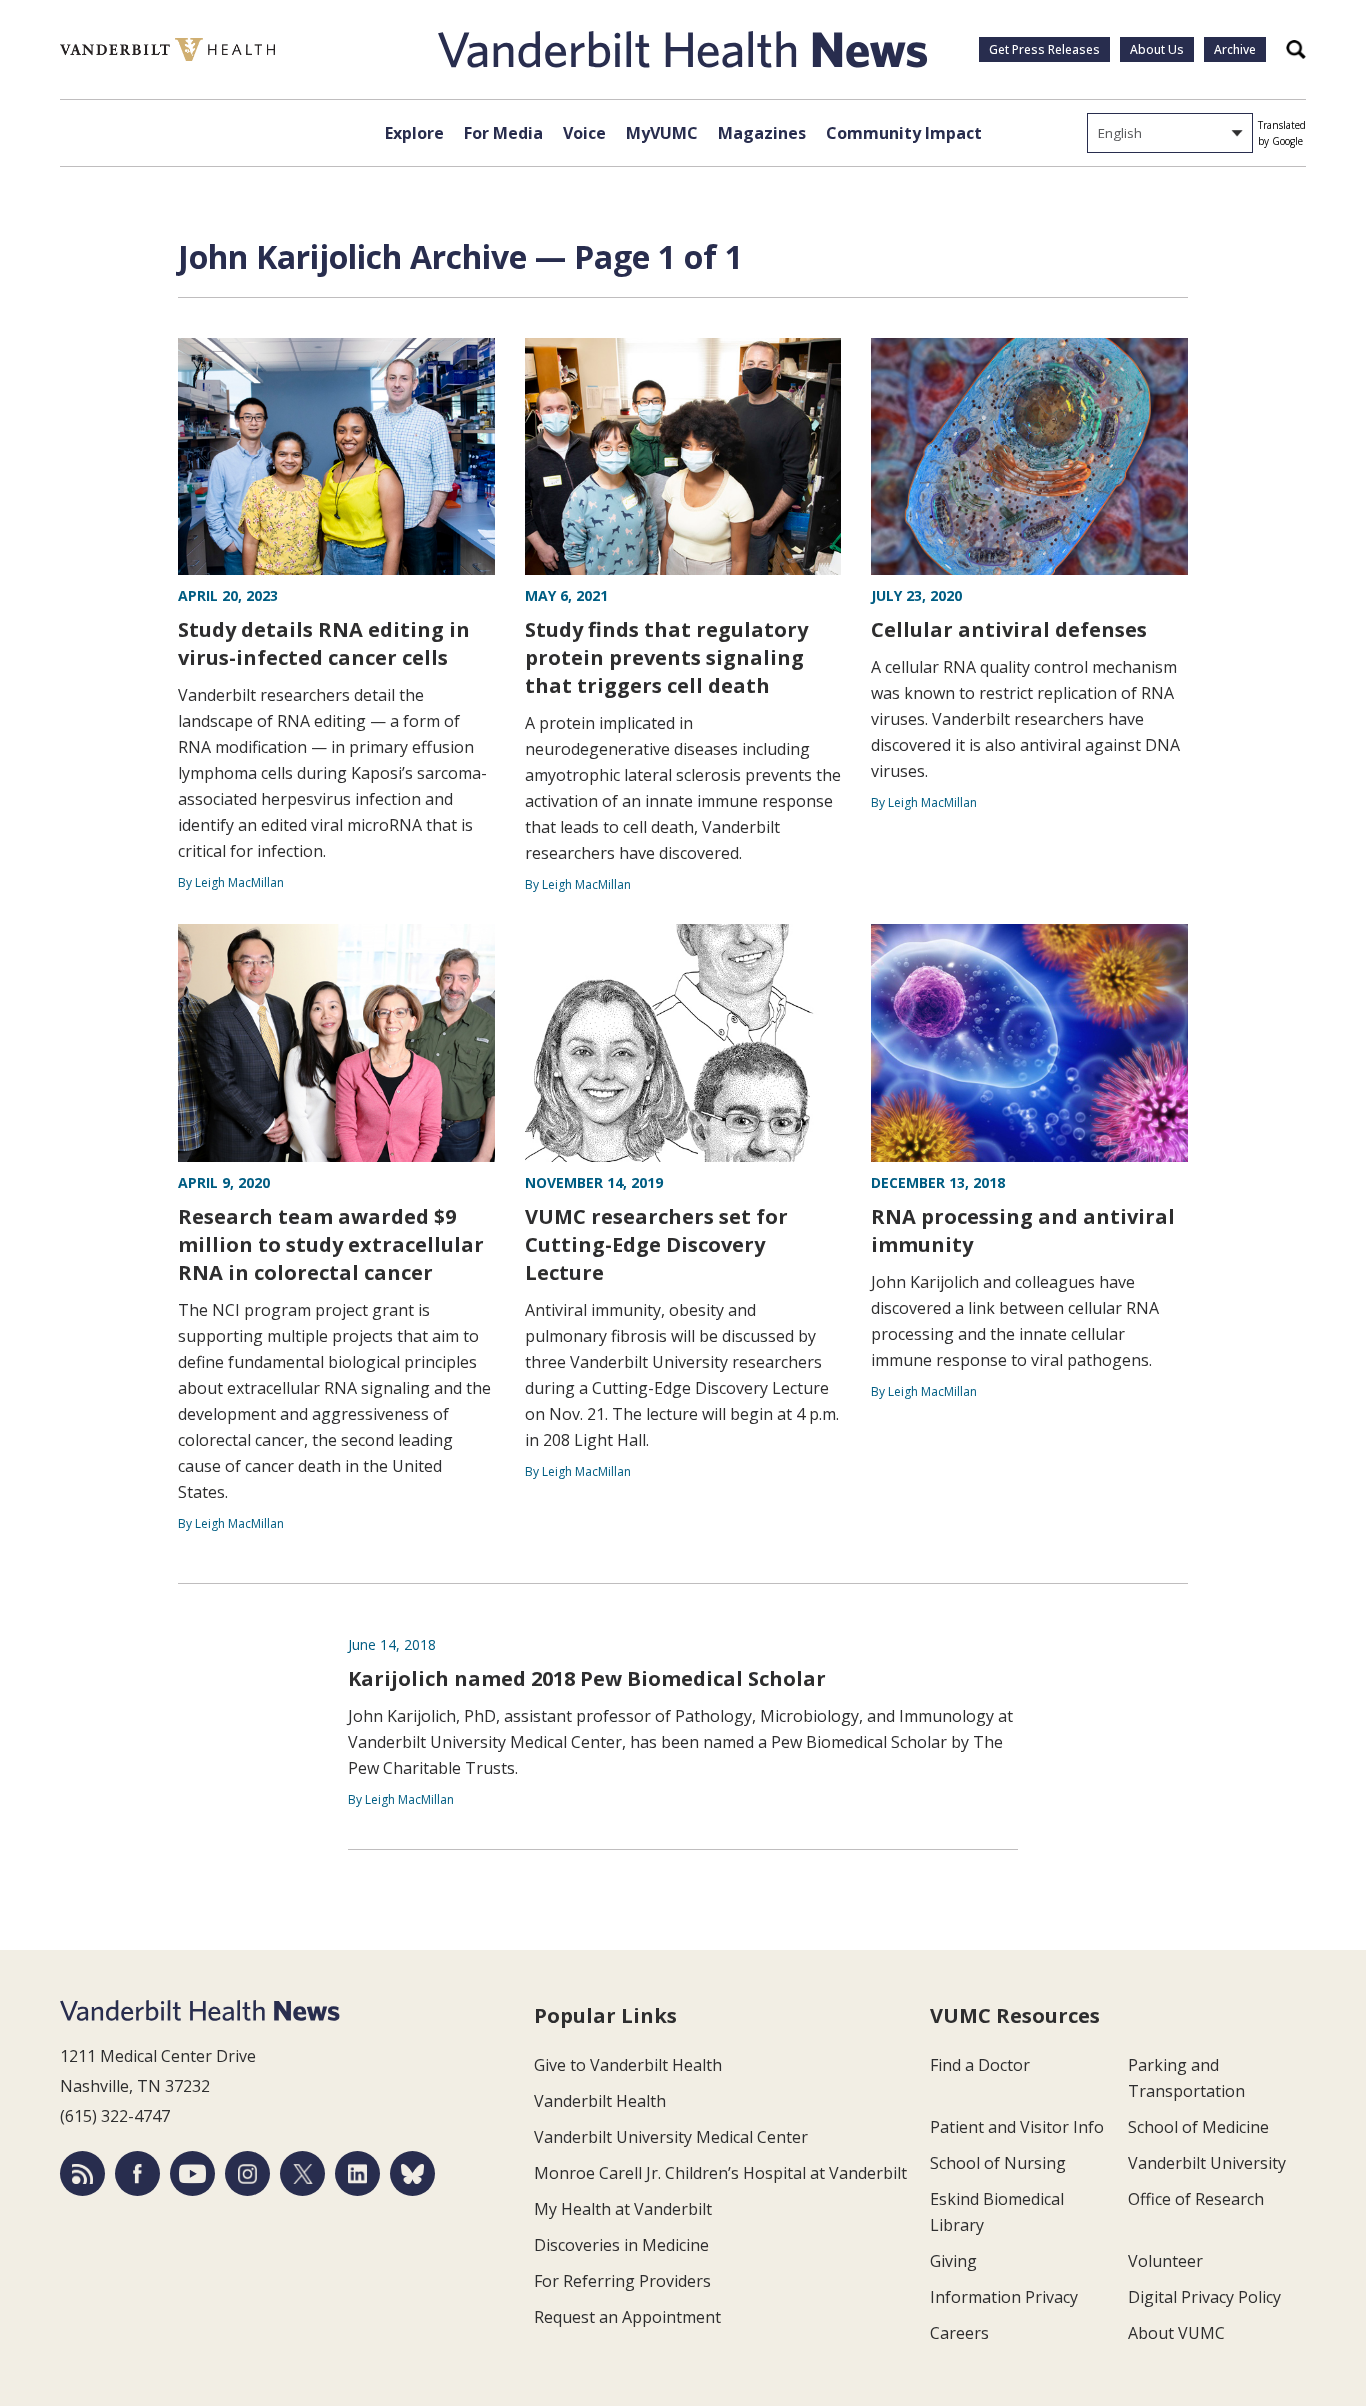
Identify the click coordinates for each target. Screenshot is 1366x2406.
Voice (584, 133)
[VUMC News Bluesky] (412, 2173)
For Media (503, 133)
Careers (959, 2333)
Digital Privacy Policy (1204, 2297)
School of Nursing (998, 2163)
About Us (1157, 49)
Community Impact (904, 133)
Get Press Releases (1044, 49)
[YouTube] (192, 2173)
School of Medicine (1198, 2127)
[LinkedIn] (357, 2173)
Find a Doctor (980, 2065)
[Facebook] (137, 2173)
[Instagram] (247, 2173)
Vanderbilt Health (600, 2101)
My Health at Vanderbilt (623, 2209)
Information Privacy (1004, 2297)
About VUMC (1176, 2333)
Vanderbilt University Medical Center (671, 2137)
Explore (414, 133)
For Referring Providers (622, 2281)
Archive (1235, 49)
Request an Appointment (627, 2317)
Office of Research (1196, 2199)
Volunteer (1165, 2261)
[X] (302, 2173)
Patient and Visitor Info (1017, 2127)
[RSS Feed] (82, 2173)
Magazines (762, 133)
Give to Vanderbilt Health (628, 2065)
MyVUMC (662, 133)
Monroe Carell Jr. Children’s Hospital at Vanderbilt (720, 2173)
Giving (953, 2261)
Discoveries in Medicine (621, 2245)
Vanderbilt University (1207, 2163)
